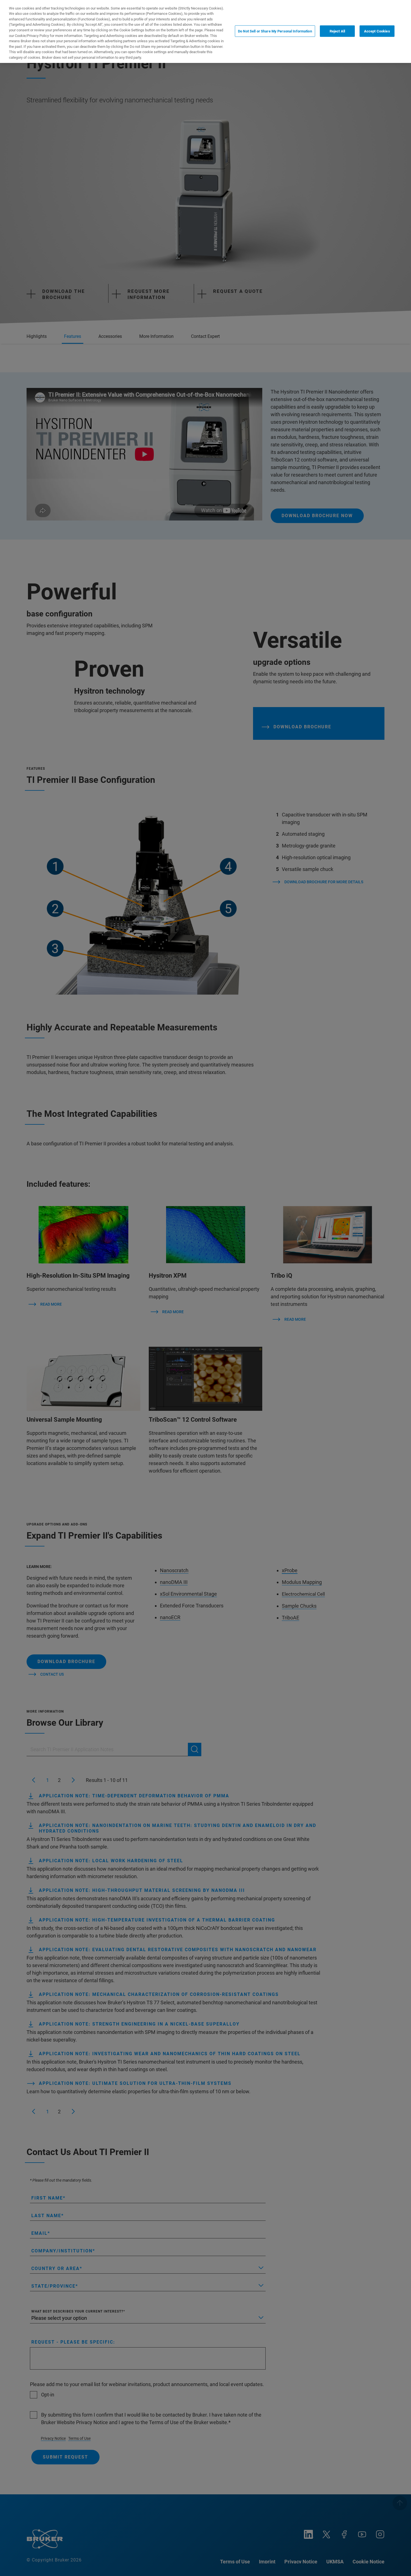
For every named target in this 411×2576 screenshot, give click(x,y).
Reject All (337, 31)
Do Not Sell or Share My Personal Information (275, 31)
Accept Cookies (377, 31)
